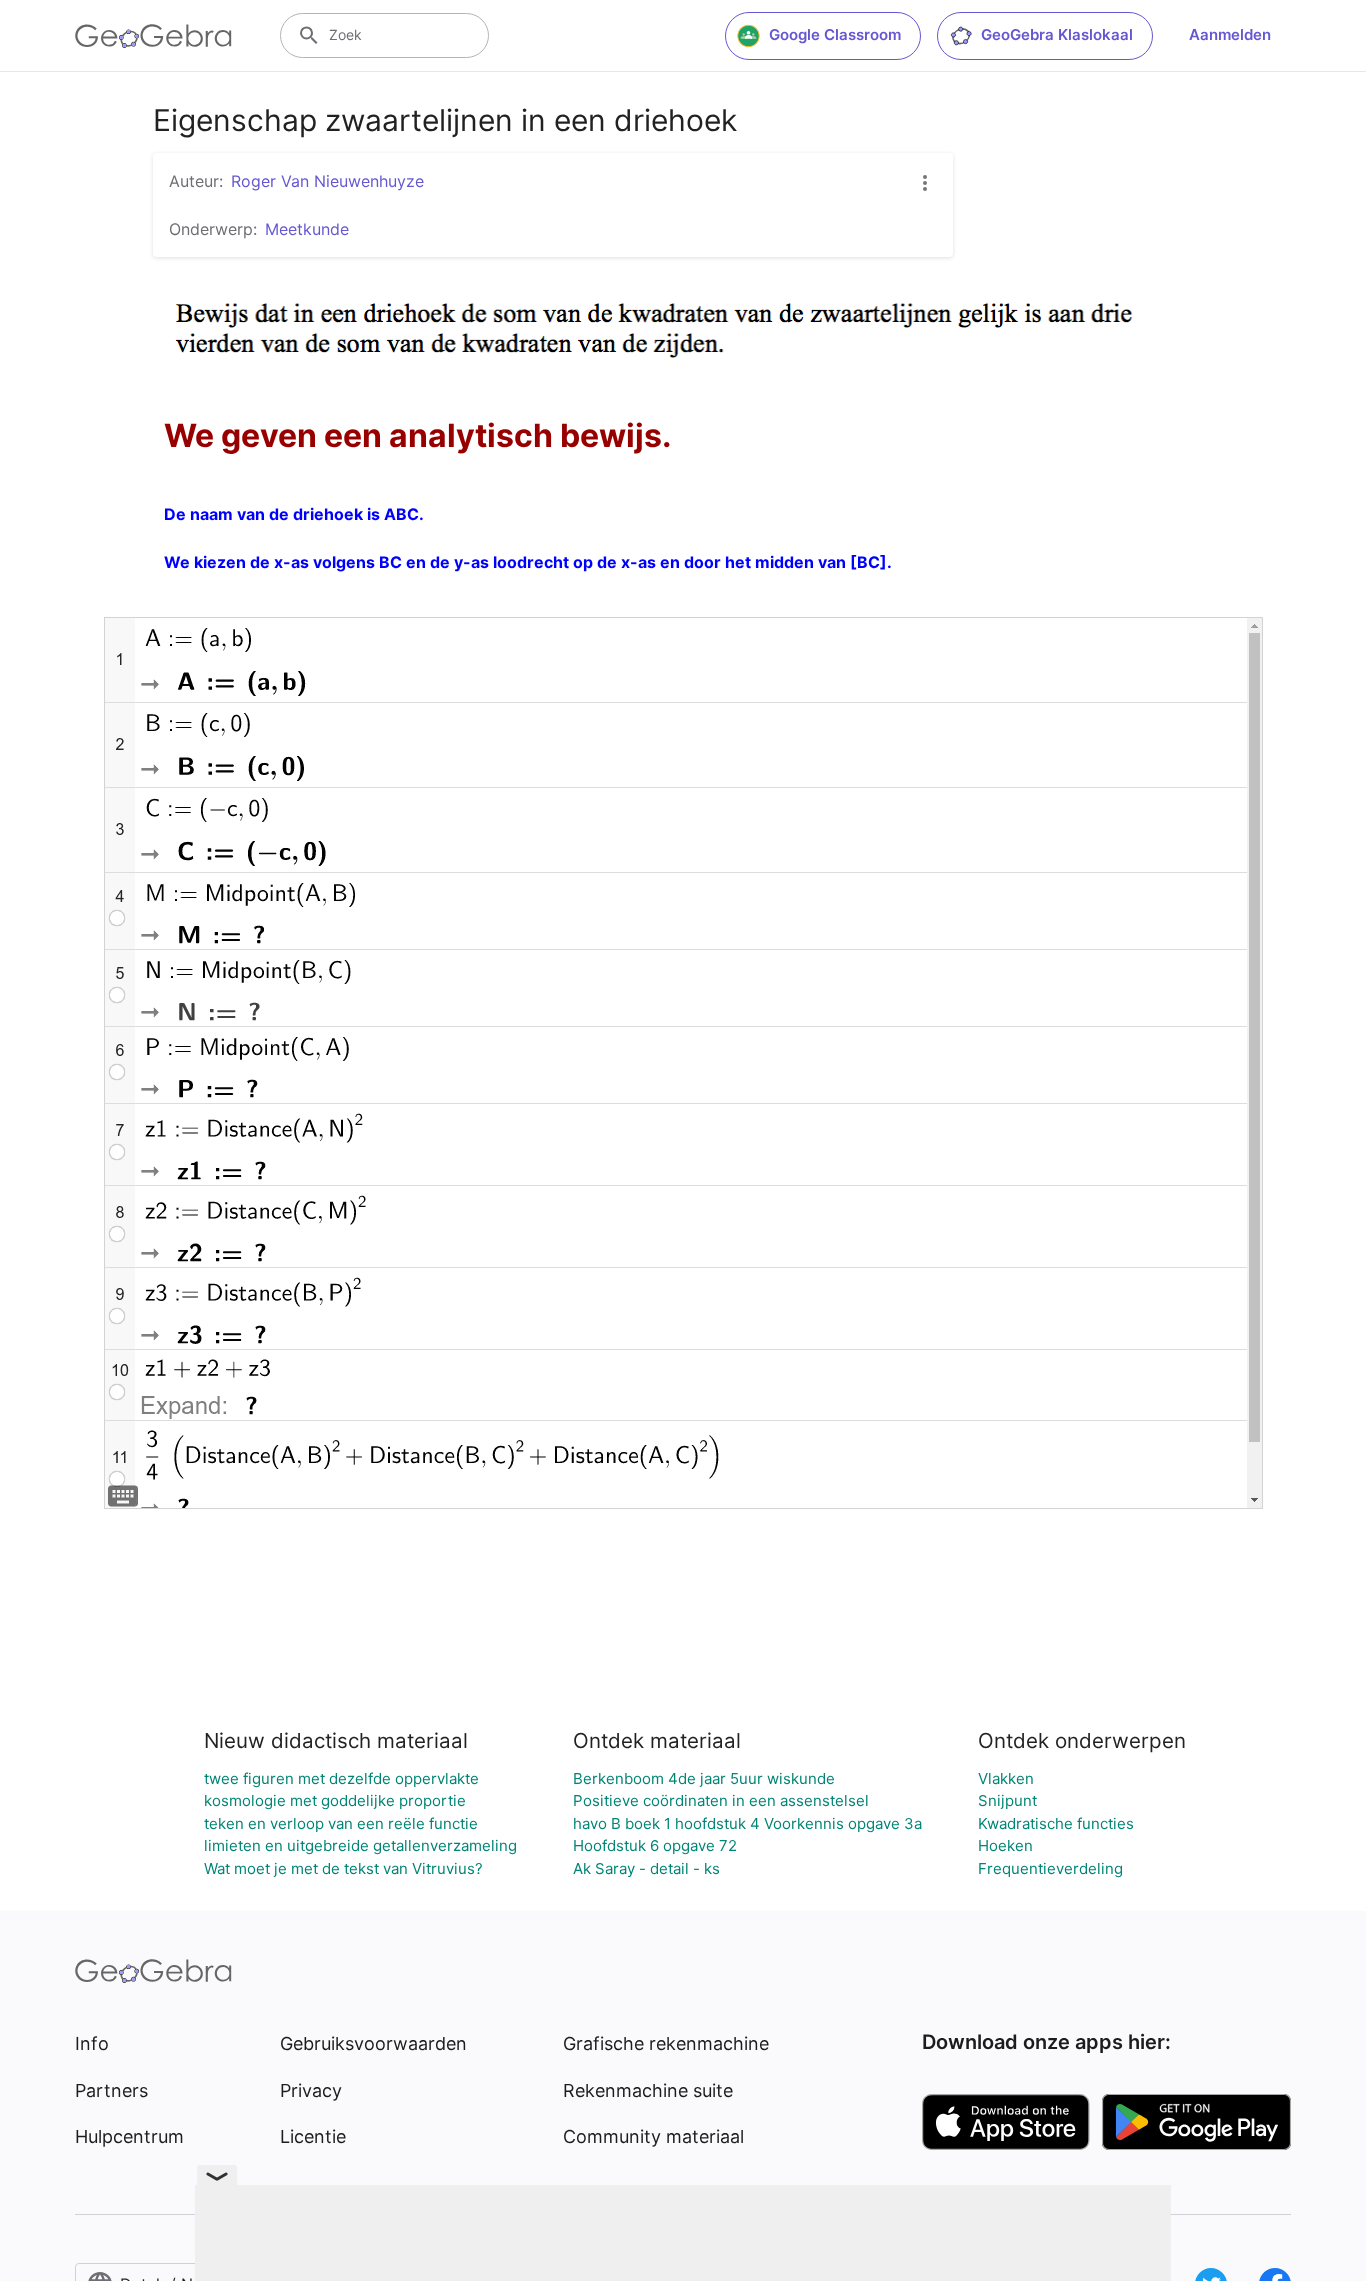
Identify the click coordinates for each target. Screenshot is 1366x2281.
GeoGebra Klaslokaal (1057, 34)
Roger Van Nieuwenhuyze (327, 181)
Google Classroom (835, 34)
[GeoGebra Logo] (153, 36)
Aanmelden (1230, 34)
